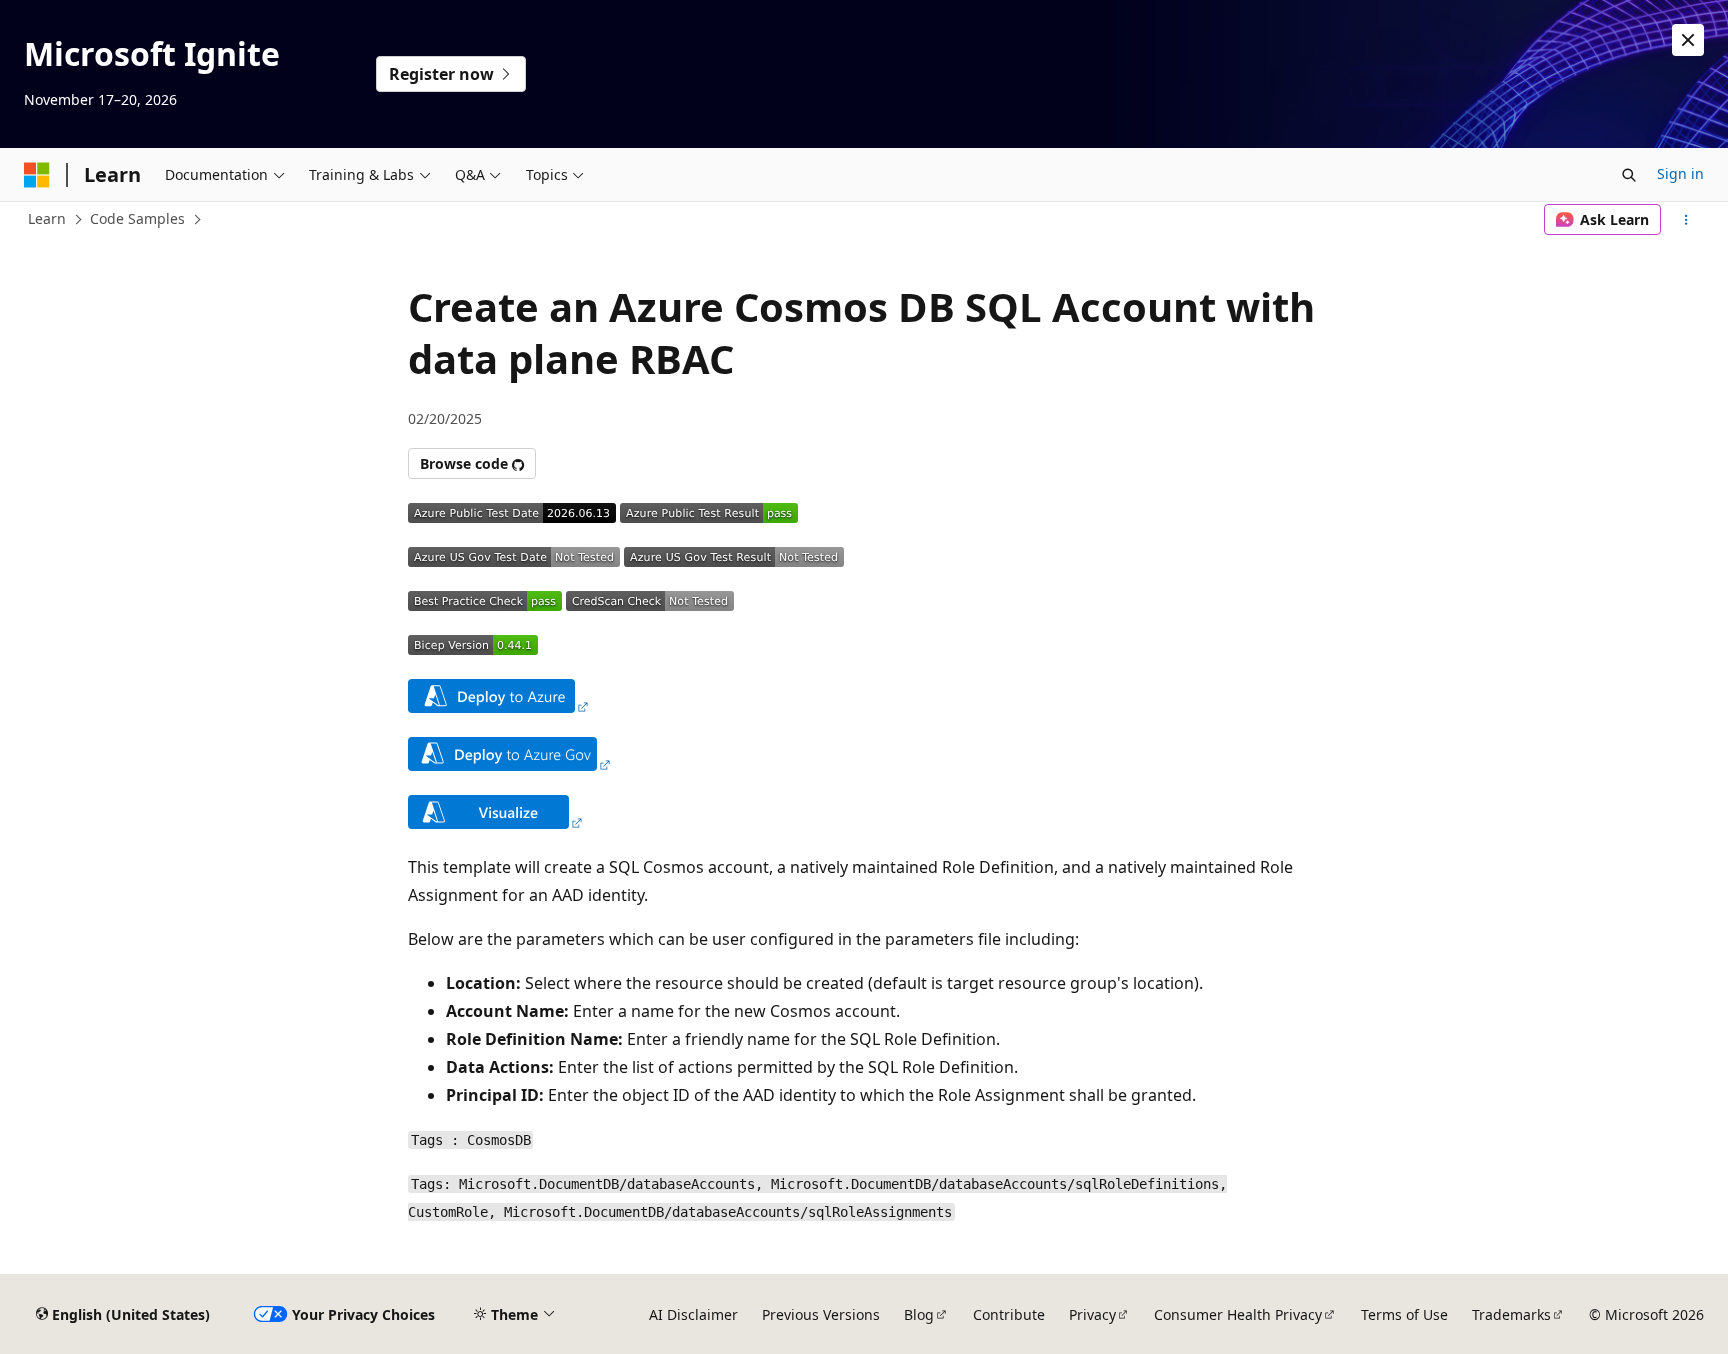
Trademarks (1511, 1314)
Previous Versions (821, 1314)
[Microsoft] (37, 175)
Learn (47, 218)
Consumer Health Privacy (1238, 1314)
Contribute (1009, 1314)
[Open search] (1629, 175)
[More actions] (1686, 220)
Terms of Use (1404, 1314)
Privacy (1092, 1314)
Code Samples (137, 218)
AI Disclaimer (693, 1314)
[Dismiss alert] (1688, 40)
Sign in (1680, 173)
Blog (919, 1314)
